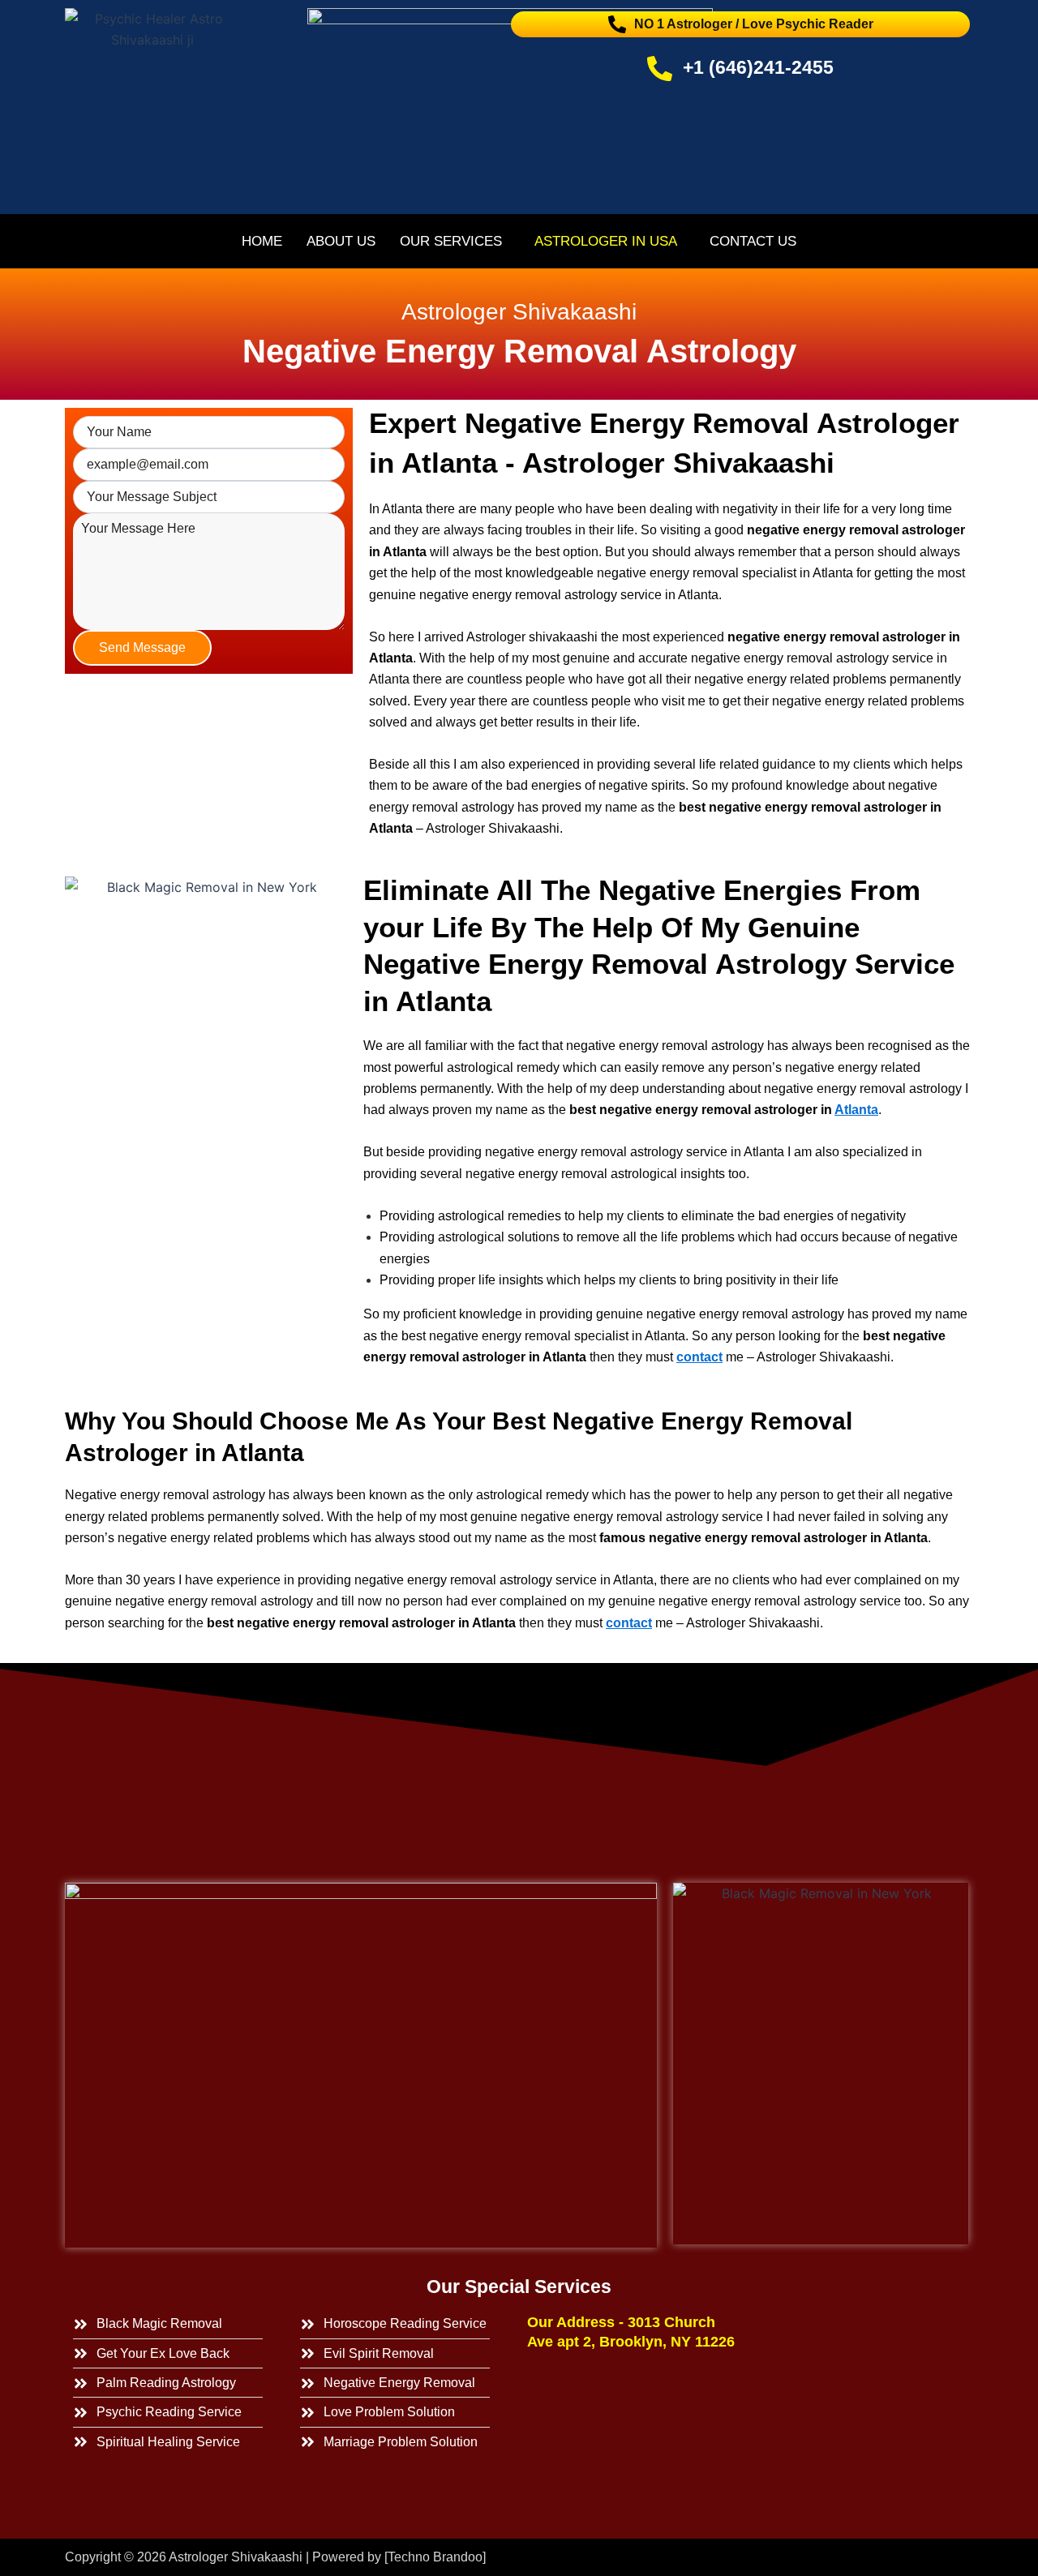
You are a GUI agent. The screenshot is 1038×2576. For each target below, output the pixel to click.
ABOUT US (341, 241)
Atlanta (856, 1110)
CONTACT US (753, 241)
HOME (262, 241)
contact (699, 1357)
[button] (455, 241)
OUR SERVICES (451, 241)
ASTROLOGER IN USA (606, 241)
